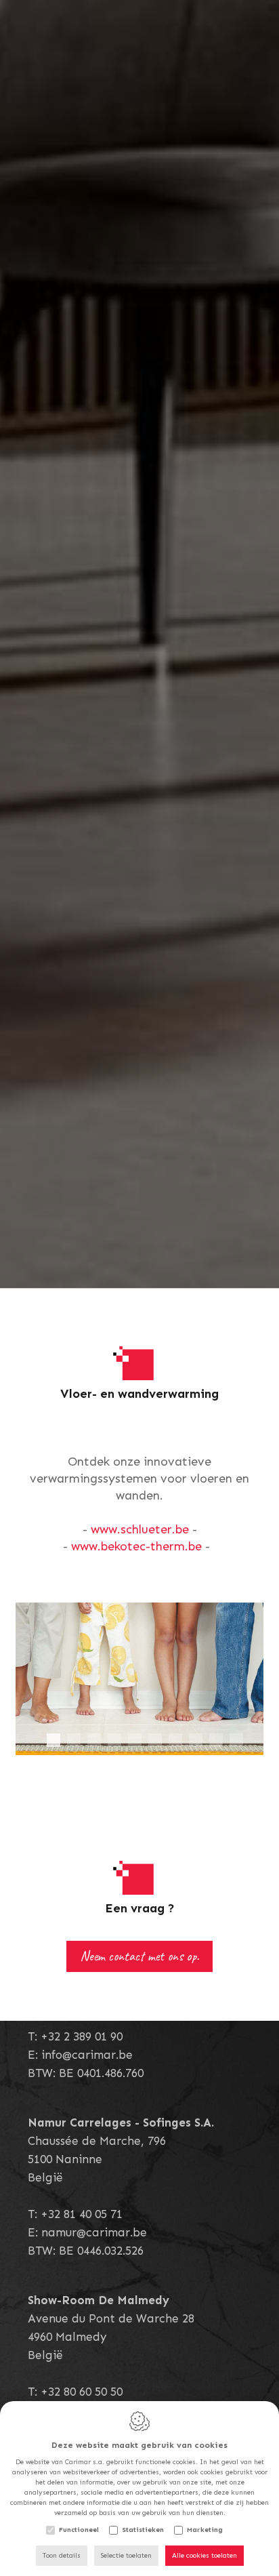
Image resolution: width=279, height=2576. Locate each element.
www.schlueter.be (140, 1529)
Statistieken (143, 2530)
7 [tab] (175, 1740)
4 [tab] (114, 1740)
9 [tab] (216, 1740)
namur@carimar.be (94, 2232)
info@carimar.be (87, 2054)
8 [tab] (196, 1740)
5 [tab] (135, 1740)
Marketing (205, 2530)
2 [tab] (74, 1740)
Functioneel (79, 2530)
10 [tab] (236, 1740)
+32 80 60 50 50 (82, 2391)
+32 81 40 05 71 (82, 2213)
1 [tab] (53, 1740)
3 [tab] (94, 1740)
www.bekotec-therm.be (136, 1546)
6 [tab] (155, 1740)
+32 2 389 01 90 (82, 2036)
